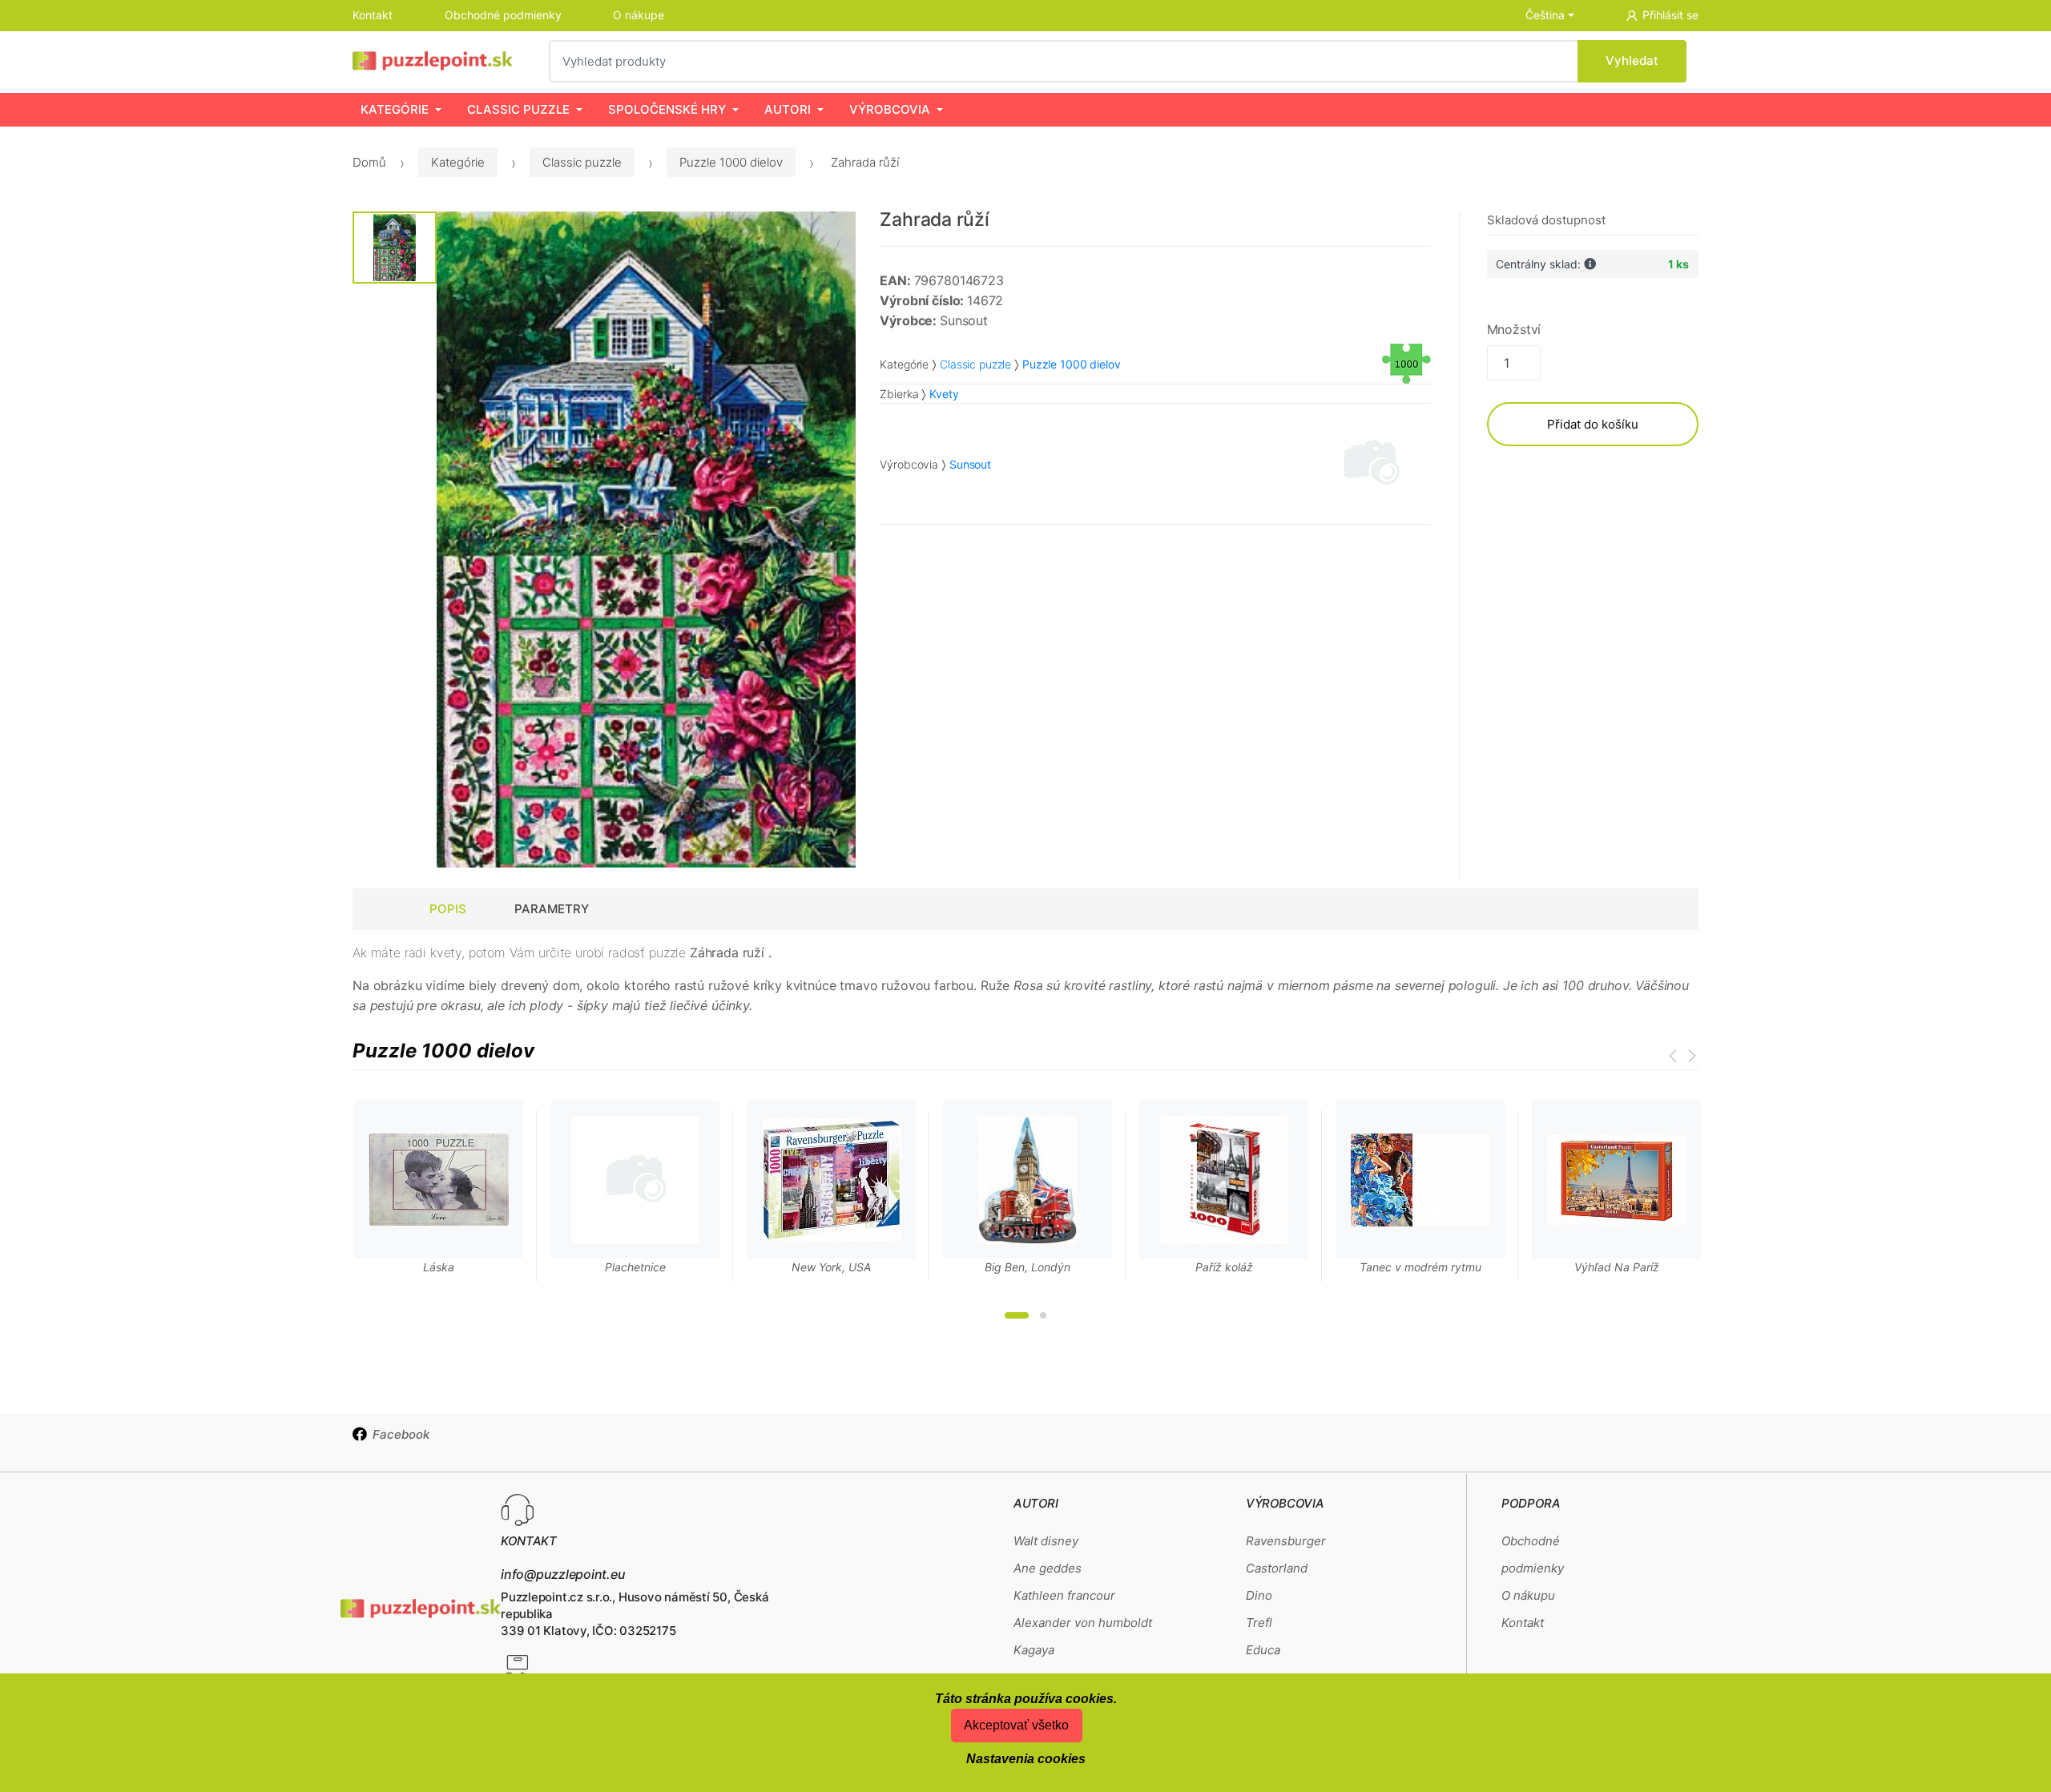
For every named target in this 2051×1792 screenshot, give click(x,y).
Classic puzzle (518, 109)
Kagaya (1034, 1650)
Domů (369, 162)
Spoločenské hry (667, 109)
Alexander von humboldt (1083, 1623)
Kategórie (395, 109)
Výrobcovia (890, 109)
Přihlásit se (1670, 15)
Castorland (1277, 1568)
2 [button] (1043, 1315)
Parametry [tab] (552, 909)
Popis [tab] (448, 909)
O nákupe (639, 15)
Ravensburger (1286, 1541)
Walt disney (1046, 1541)
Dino (1259, 1595)
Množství (1514, 329)
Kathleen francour (1064, 1595)
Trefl (1259, 1623)
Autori (788, 109)
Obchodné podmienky (503, 15)
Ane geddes (1048, 1568)
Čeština (1545, 15)
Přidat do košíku (1593, 424)
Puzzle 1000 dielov (731, 162)
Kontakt (373, 15)
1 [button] (1017, 1315)
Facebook (401, 1434)
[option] (647, 540)
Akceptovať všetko (1016, 1725)
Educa (1263, 1650)
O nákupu (1528, 1595)
